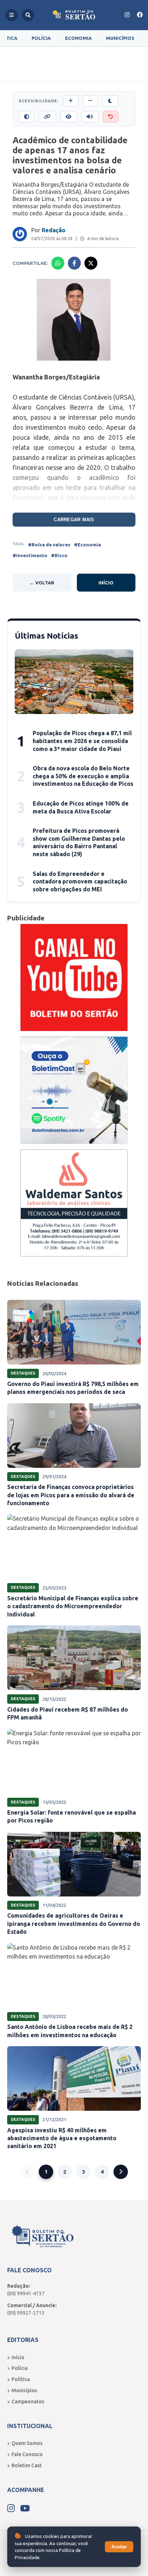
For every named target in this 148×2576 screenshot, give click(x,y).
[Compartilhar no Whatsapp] (58, 263)
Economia (78, 38)
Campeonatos (28, 2402)
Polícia (41, 38)
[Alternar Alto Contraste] (27, 117)
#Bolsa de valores (49, 545)
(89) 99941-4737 (26, 2293)
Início (106, 583)
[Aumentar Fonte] (71, 101)
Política (21, 2379)
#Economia (87, 545)
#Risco (59, 555)
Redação (54, 230)
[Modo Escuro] (110, 101)
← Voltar (42, 583)
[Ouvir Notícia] (90, 117)
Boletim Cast (27, 2465)
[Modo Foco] (69, 117)
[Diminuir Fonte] (90, 101)
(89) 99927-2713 (26, 2313)
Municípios (120, 38)
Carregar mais (74, 520)
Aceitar (119, 2547)
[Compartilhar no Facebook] (74, 263)
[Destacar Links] (47, 117)
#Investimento (30, 555)
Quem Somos (27, 2443)
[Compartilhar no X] (91, 263)
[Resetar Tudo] (111, 117)
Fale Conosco (27, 2454)
